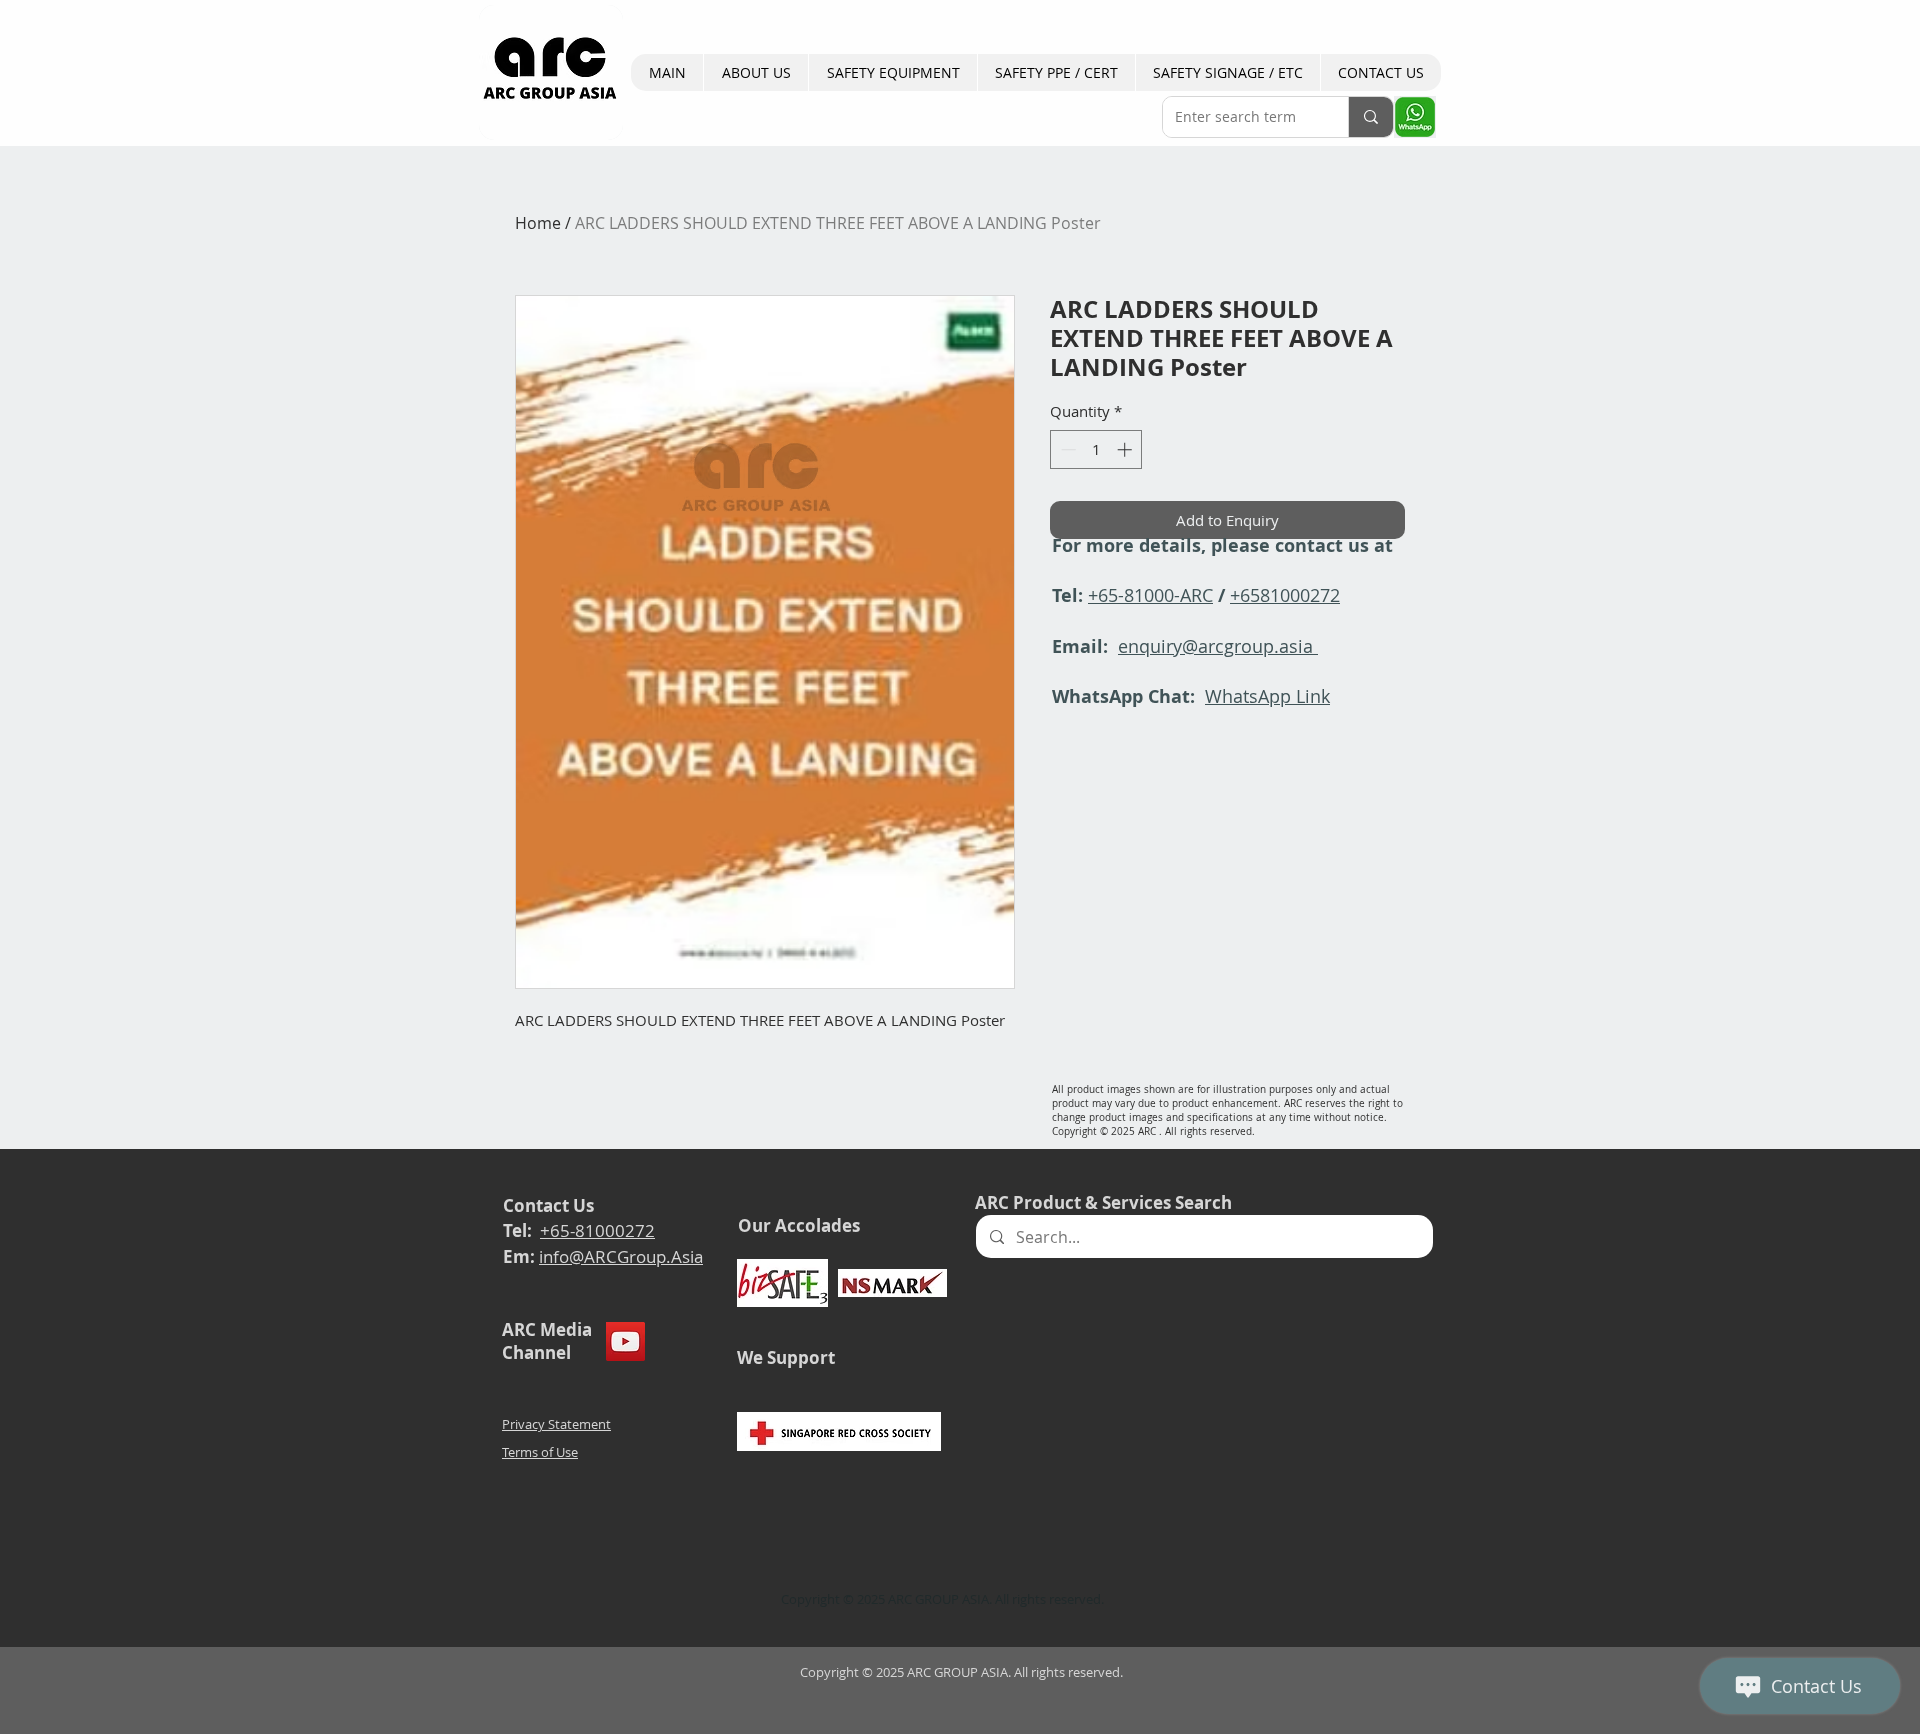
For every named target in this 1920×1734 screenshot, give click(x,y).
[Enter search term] (1370, 117)
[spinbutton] (1096, 449)
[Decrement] (1066, 449)
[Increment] (1126, 449)
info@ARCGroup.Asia (621, 1256)
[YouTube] (625, 1341)
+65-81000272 (597, 1230)
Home (538, 223)
